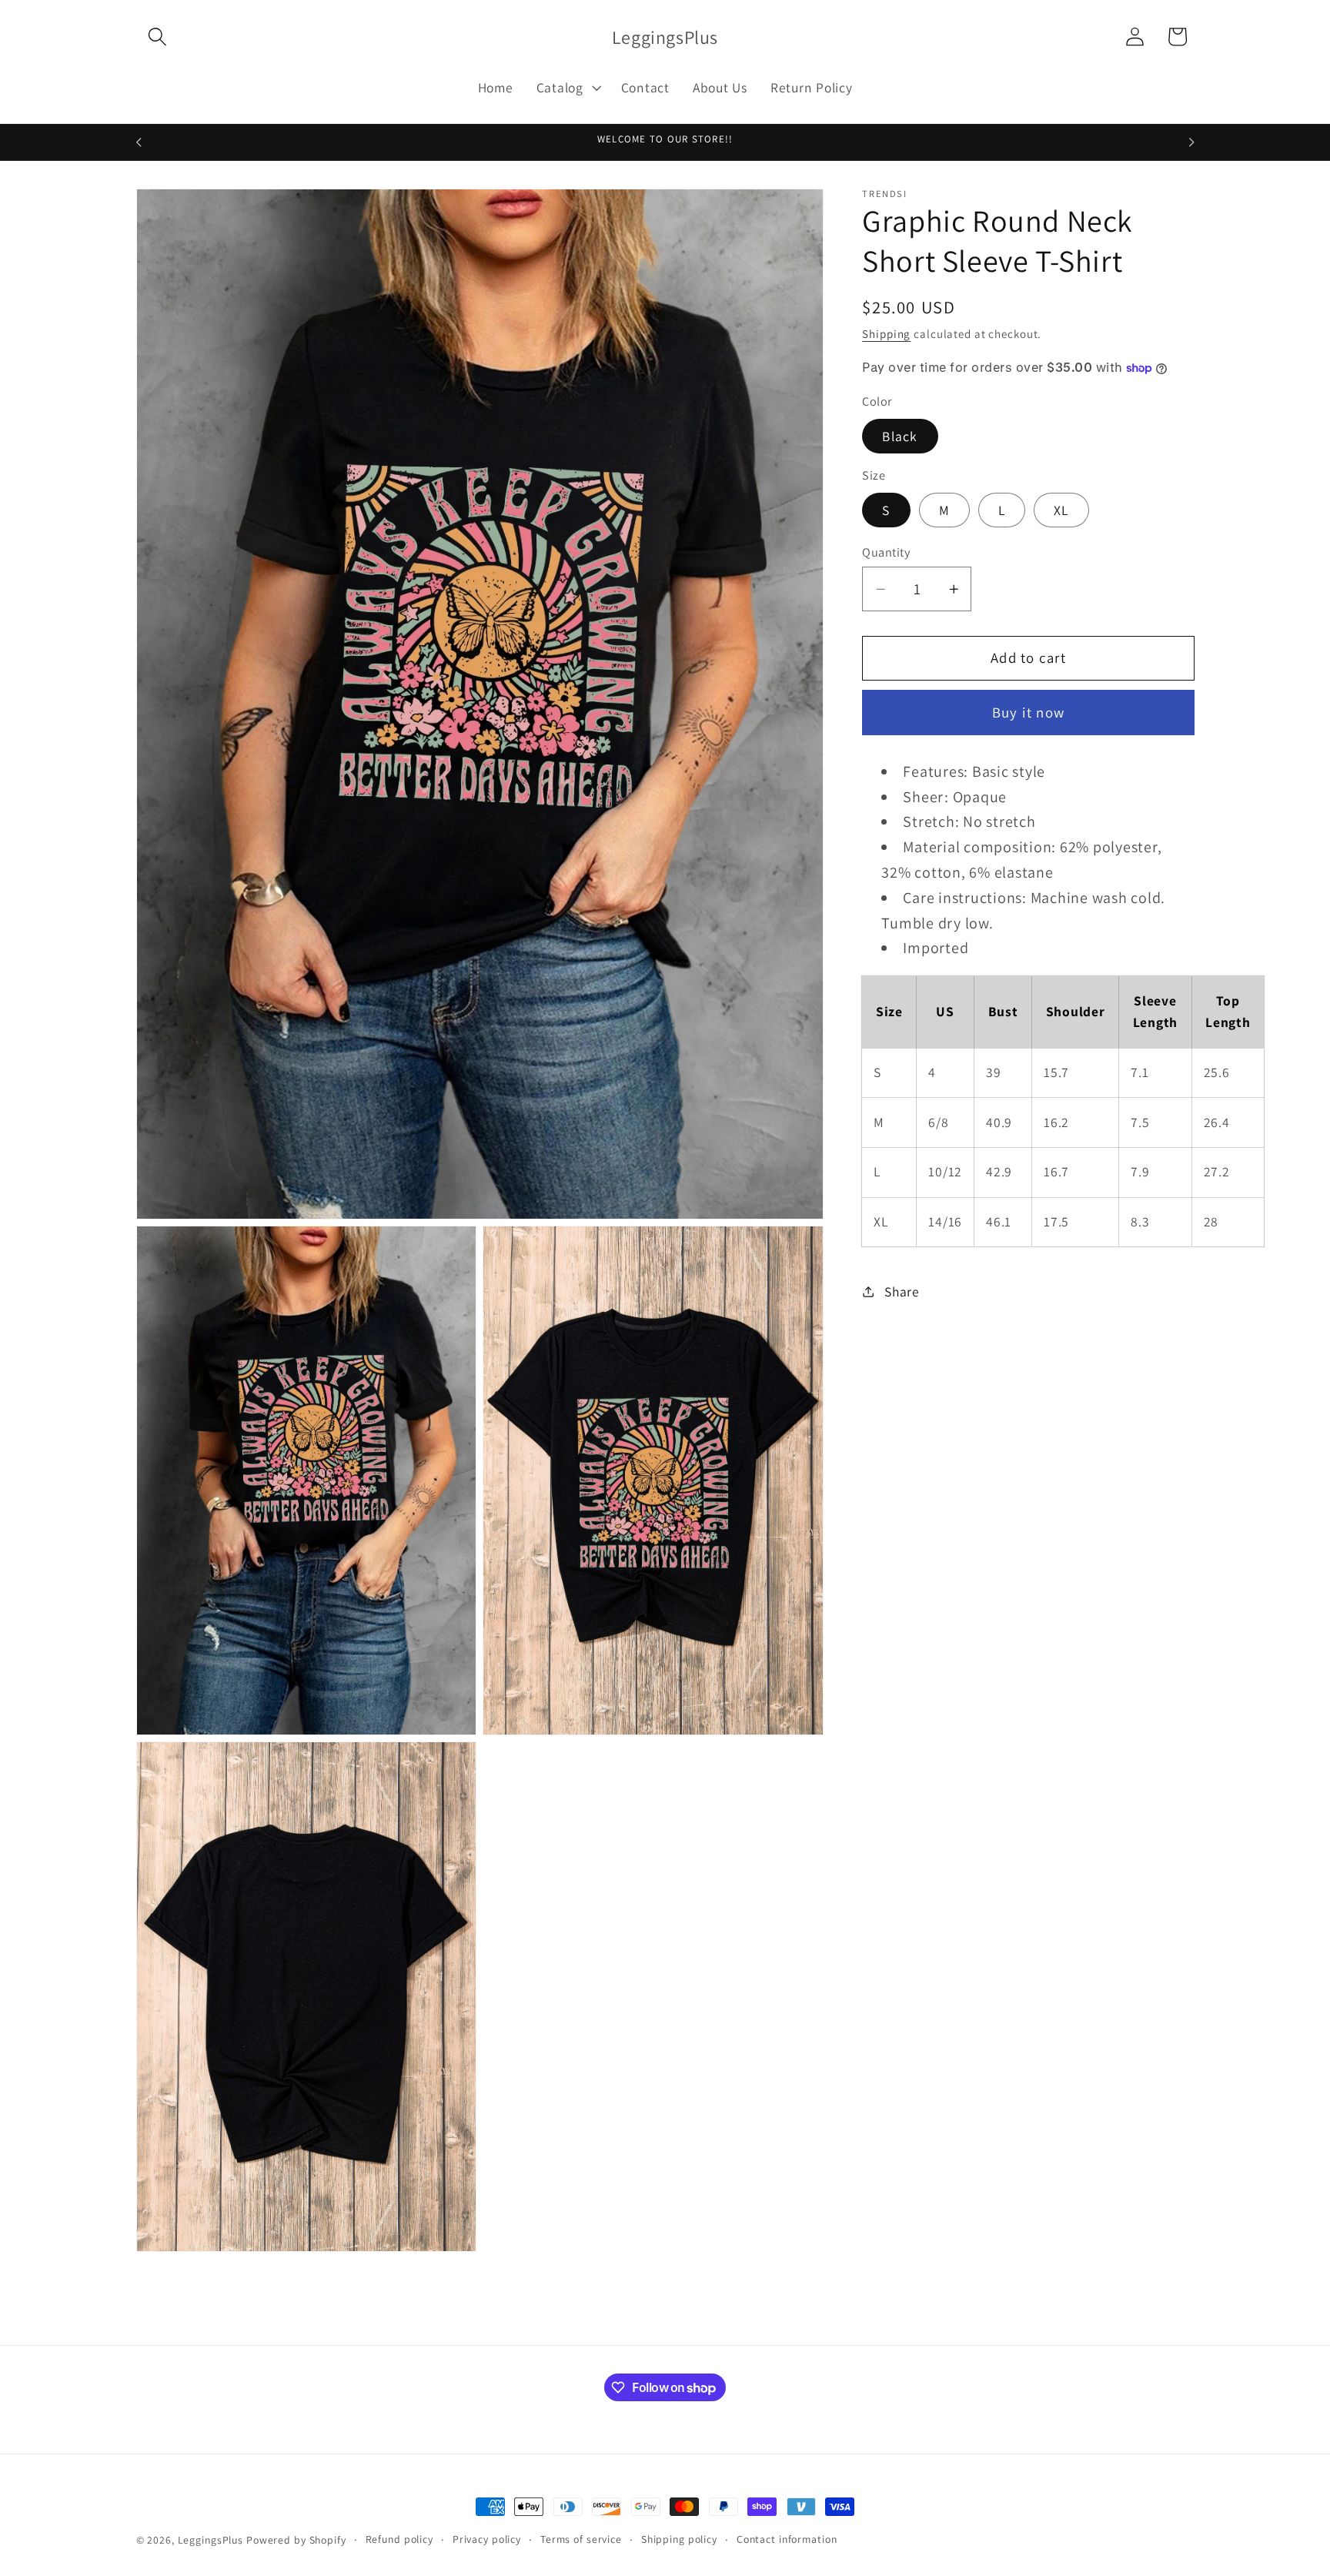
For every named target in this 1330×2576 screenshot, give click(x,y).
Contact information (787, 2539)
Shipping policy (679, 2539)
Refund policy (399, 2539)
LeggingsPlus (211, 2540)
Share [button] (902, 1291)
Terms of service (581, 2539)
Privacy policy (487, 2539)
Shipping (886, 334)
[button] (157, 37)
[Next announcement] (1191, 142)
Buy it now (1029, 712)
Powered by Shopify (296, 2540)
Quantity (886, 552)
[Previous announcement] (139, 142)
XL (1061, 509)
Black (900, 435)
